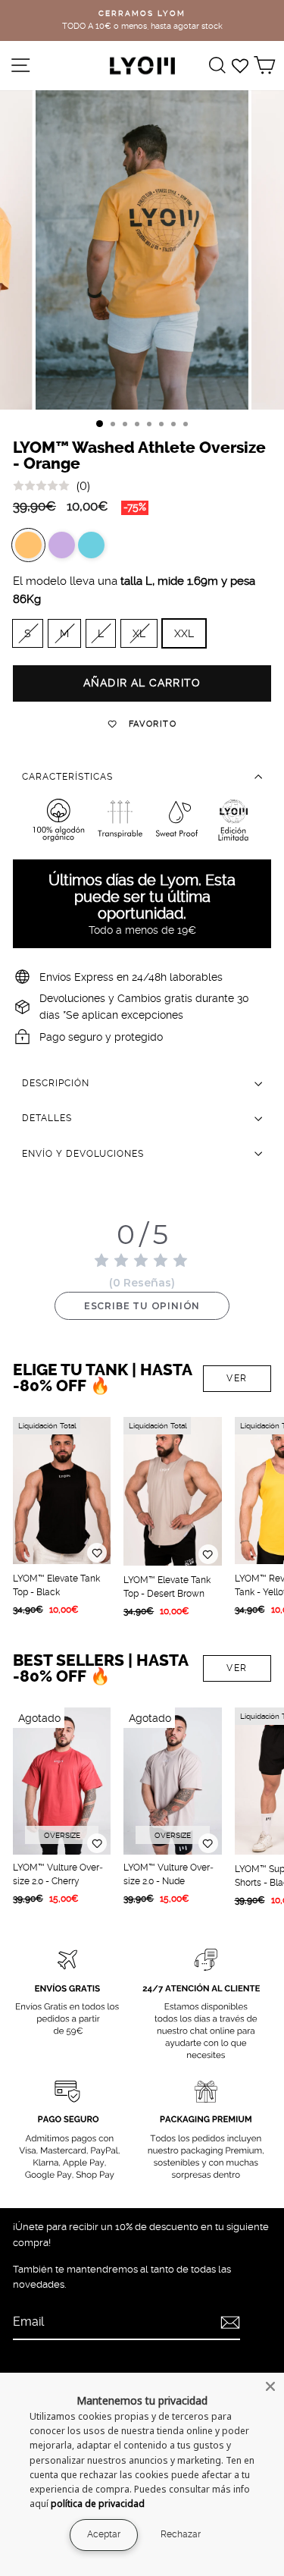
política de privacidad (98, 2504)
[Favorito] (97, 1553)
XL (139, 633)
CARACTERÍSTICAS (67, 777)
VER (237, 1378)
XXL (184, 633)
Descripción (56, 1083)
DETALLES (47, 1118)
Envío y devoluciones (83, 1154)
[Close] (270, 2386)
